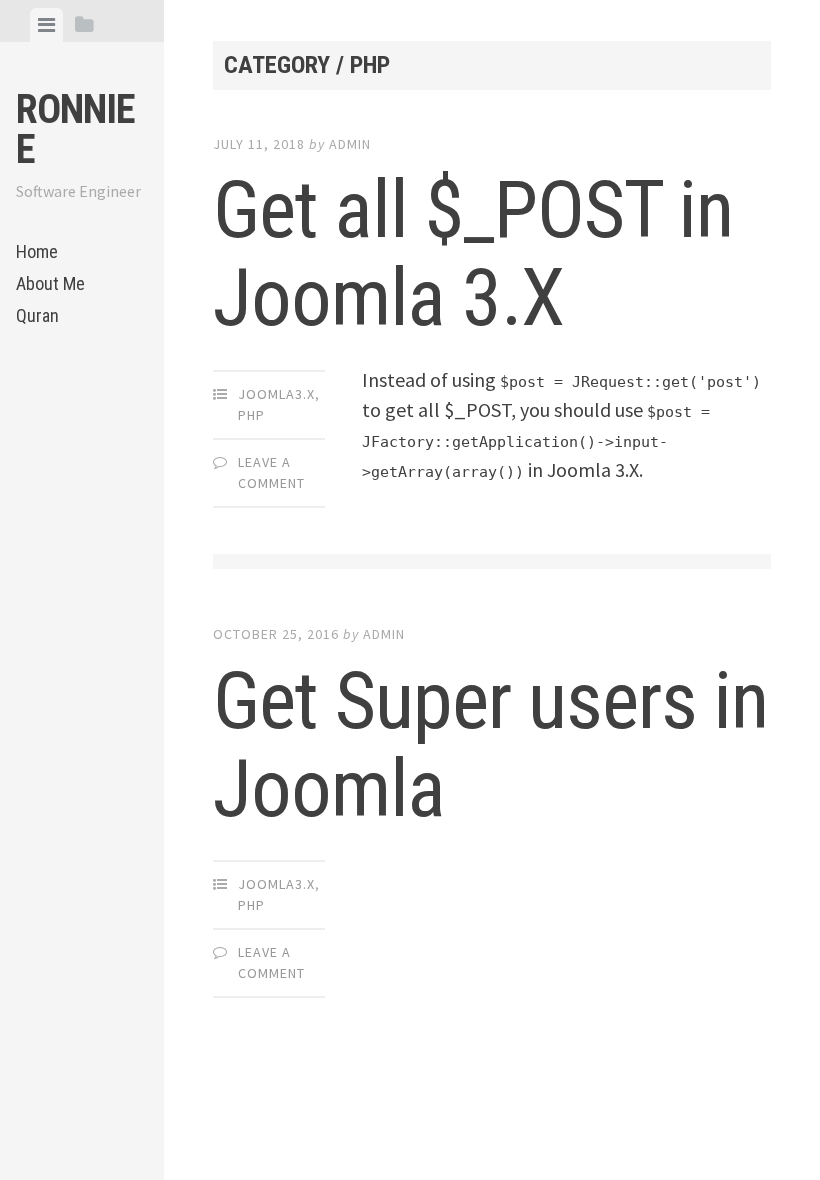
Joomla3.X (276, 394)
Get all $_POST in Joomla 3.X (473, 254)
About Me (50, 283)
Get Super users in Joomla (490, 745)
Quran (37, 315)
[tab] (46, 25)
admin (350, 144)
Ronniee (75, 129)
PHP (251, 415)
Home (37, 251)
